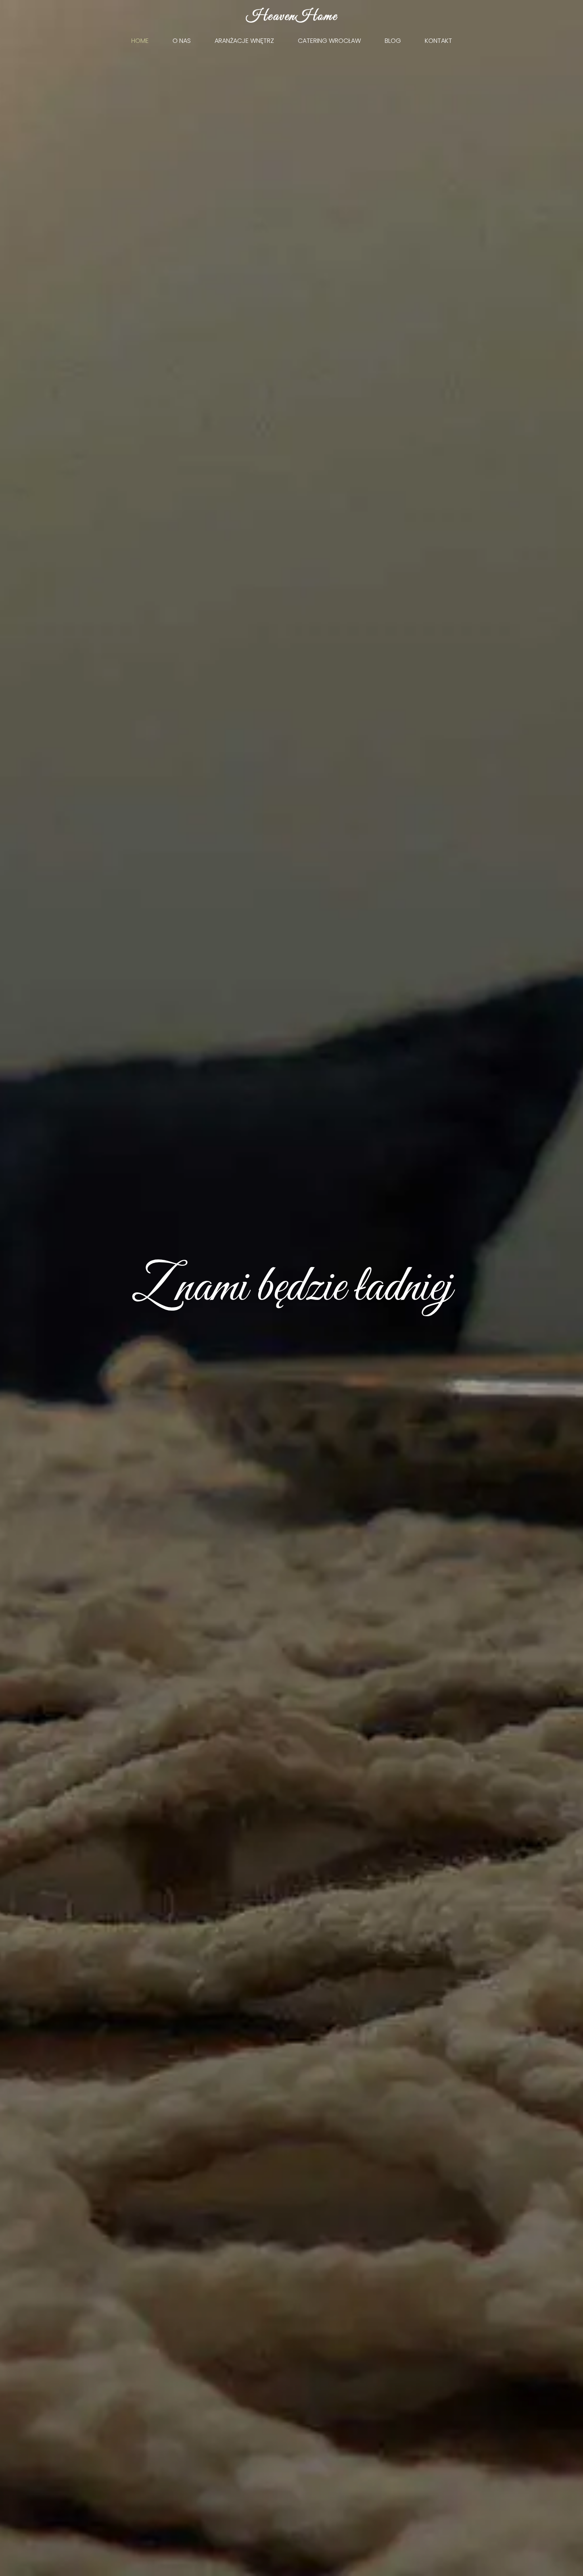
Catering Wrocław (329, 41)
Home (140, 41)
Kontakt (438, 41)
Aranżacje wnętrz (244, 41)
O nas (182, 41)
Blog (393, 41)
